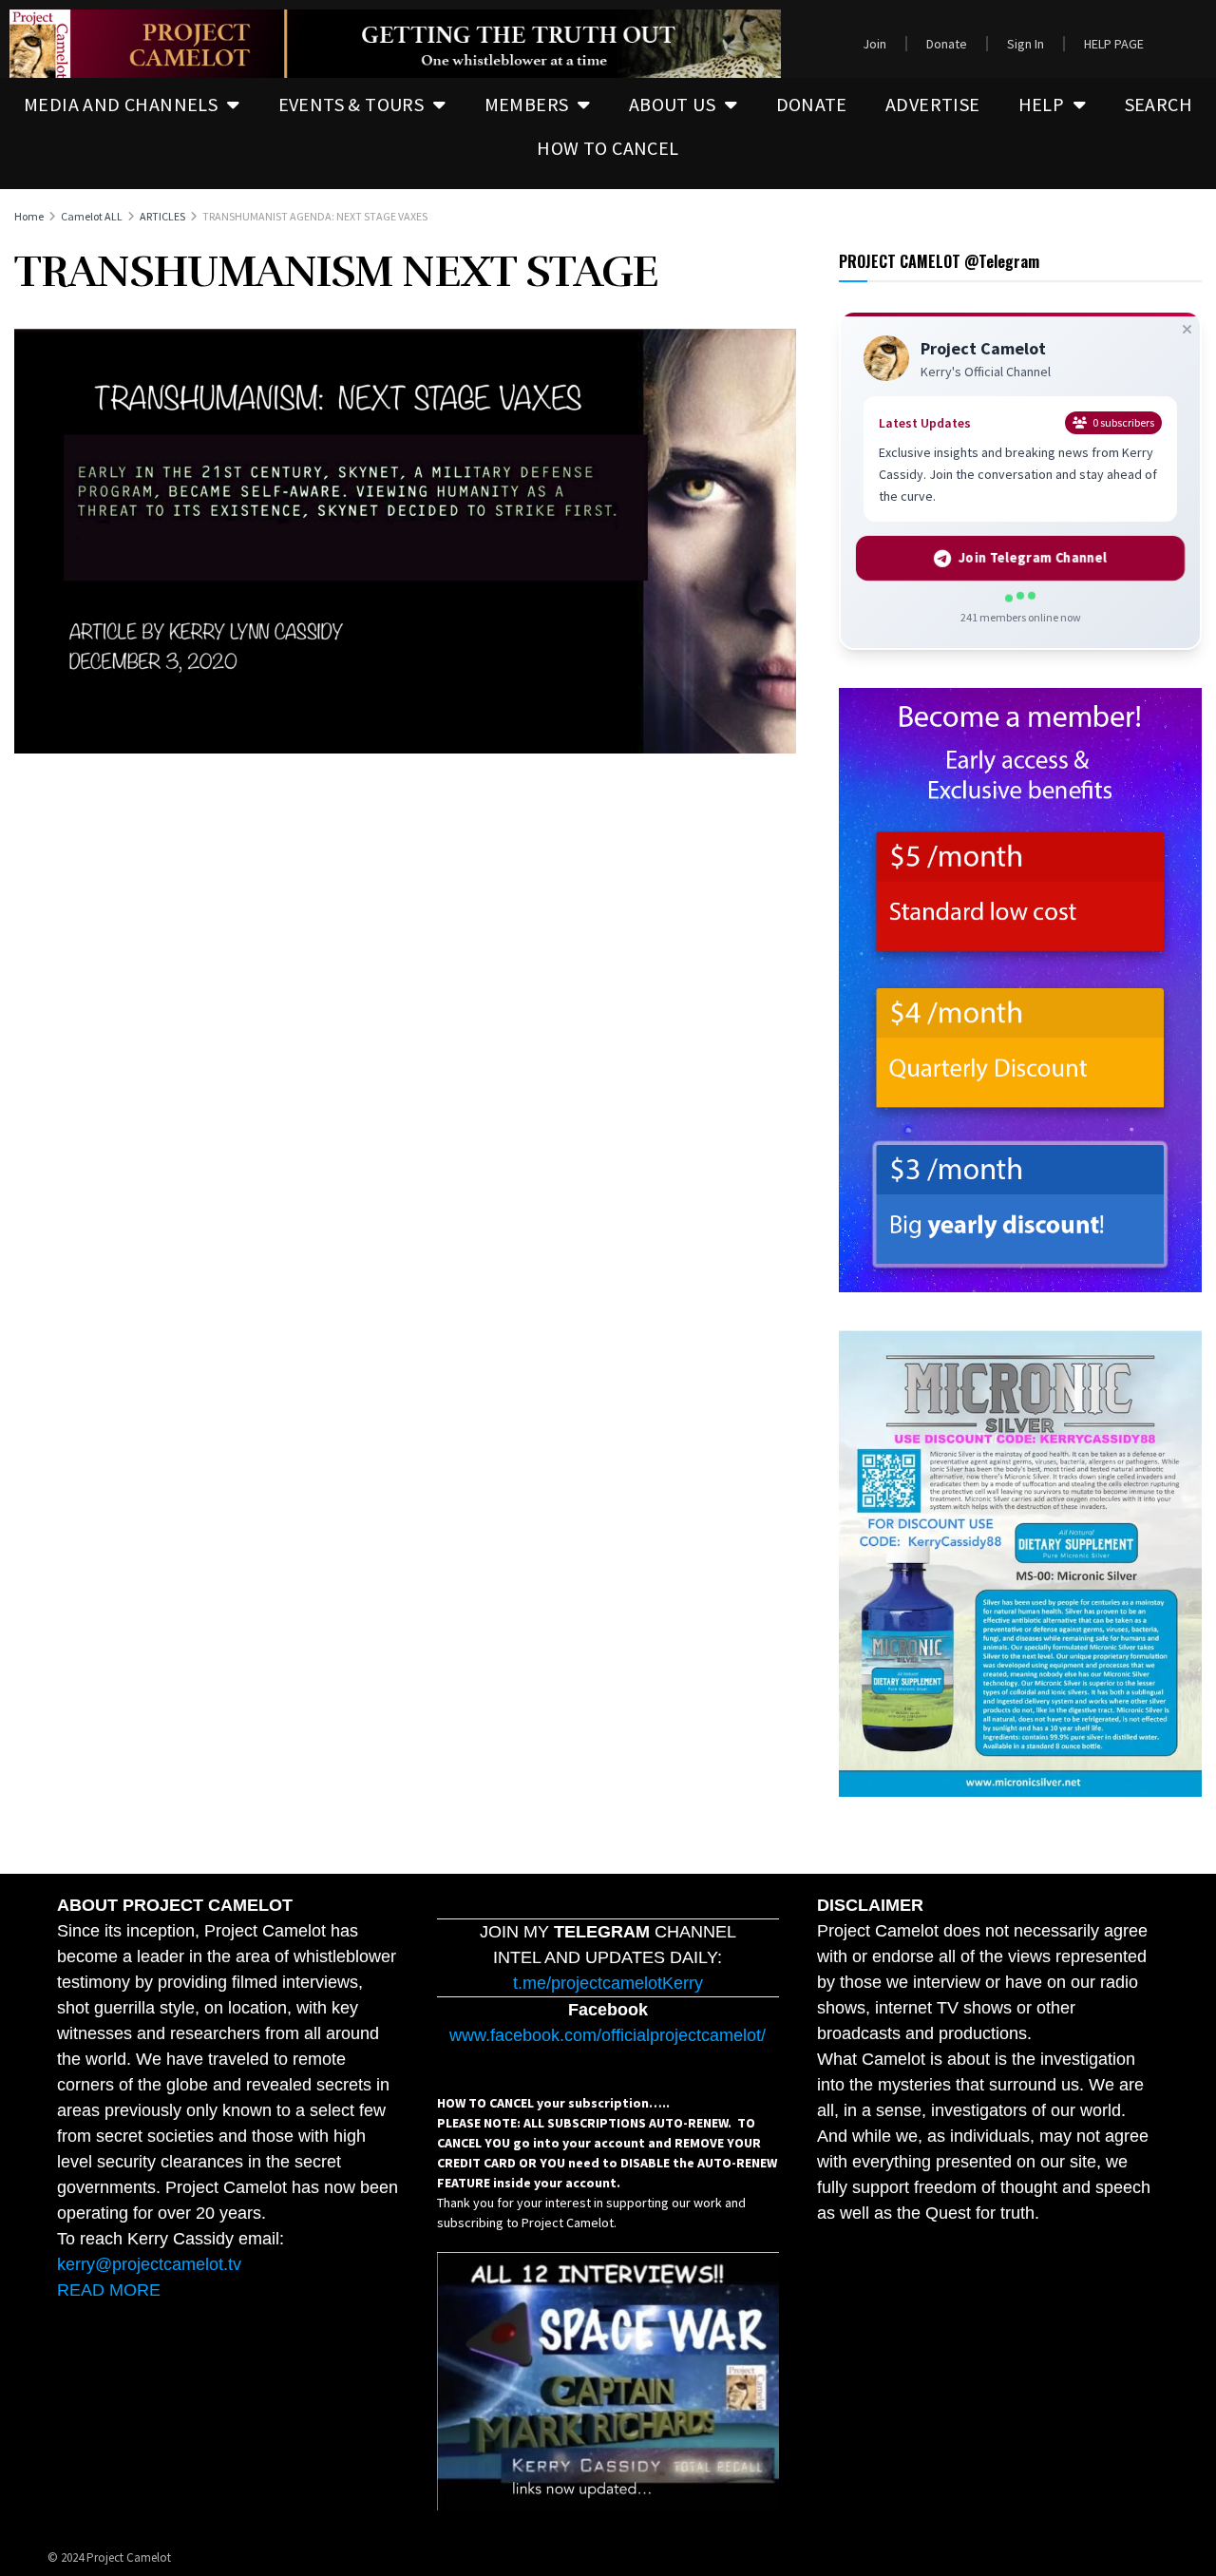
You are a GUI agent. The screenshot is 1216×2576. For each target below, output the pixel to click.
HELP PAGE (1114, 44)
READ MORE (109, 2290)
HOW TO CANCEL (608, 148)
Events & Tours (351, 104)
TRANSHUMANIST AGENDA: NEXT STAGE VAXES (315, 216)
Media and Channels (121, 104)
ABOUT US (672, 104)
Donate (947, 44)
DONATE (812, 104)
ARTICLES (162, 216)
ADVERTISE (933, 104)
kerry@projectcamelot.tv (149, 2264)
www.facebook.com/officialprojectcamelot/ (608, 2035)
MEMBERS (527, 104)
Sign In (1026, 44)
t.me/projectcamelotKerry (608, 1983)
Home (29, 216)
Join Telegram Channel (1032, 558)
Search (1159, 104)
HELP (1042, 104)
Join (874, 44)
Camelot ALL (92, 216)
